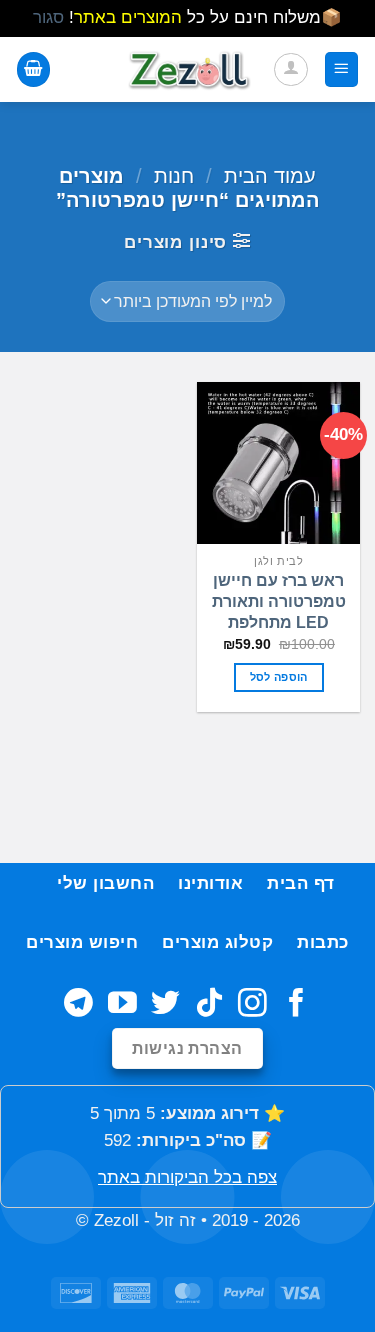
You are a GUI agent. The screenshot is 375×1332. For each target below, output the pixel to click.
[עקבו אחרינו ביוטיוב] (122, 1005)
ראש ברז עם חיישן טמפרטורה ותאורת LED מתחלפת (279, 601)
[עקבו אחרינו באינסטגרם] (252, 1005)
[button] (342, 69)
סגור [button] (48, 17)
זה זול (175, 1220)
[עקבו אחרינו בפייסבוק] (296, 1005)
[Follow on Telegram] (78, 1005)
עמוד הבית (270, 176)
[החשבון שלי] (291, 70)
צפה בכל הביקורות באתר (187, 1177)
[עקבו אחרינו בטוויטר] (165, 1005)
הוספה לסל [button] (279, 677)
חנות (174, 176)
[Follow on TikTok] (209, 1005)
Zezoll (116, 1220)
